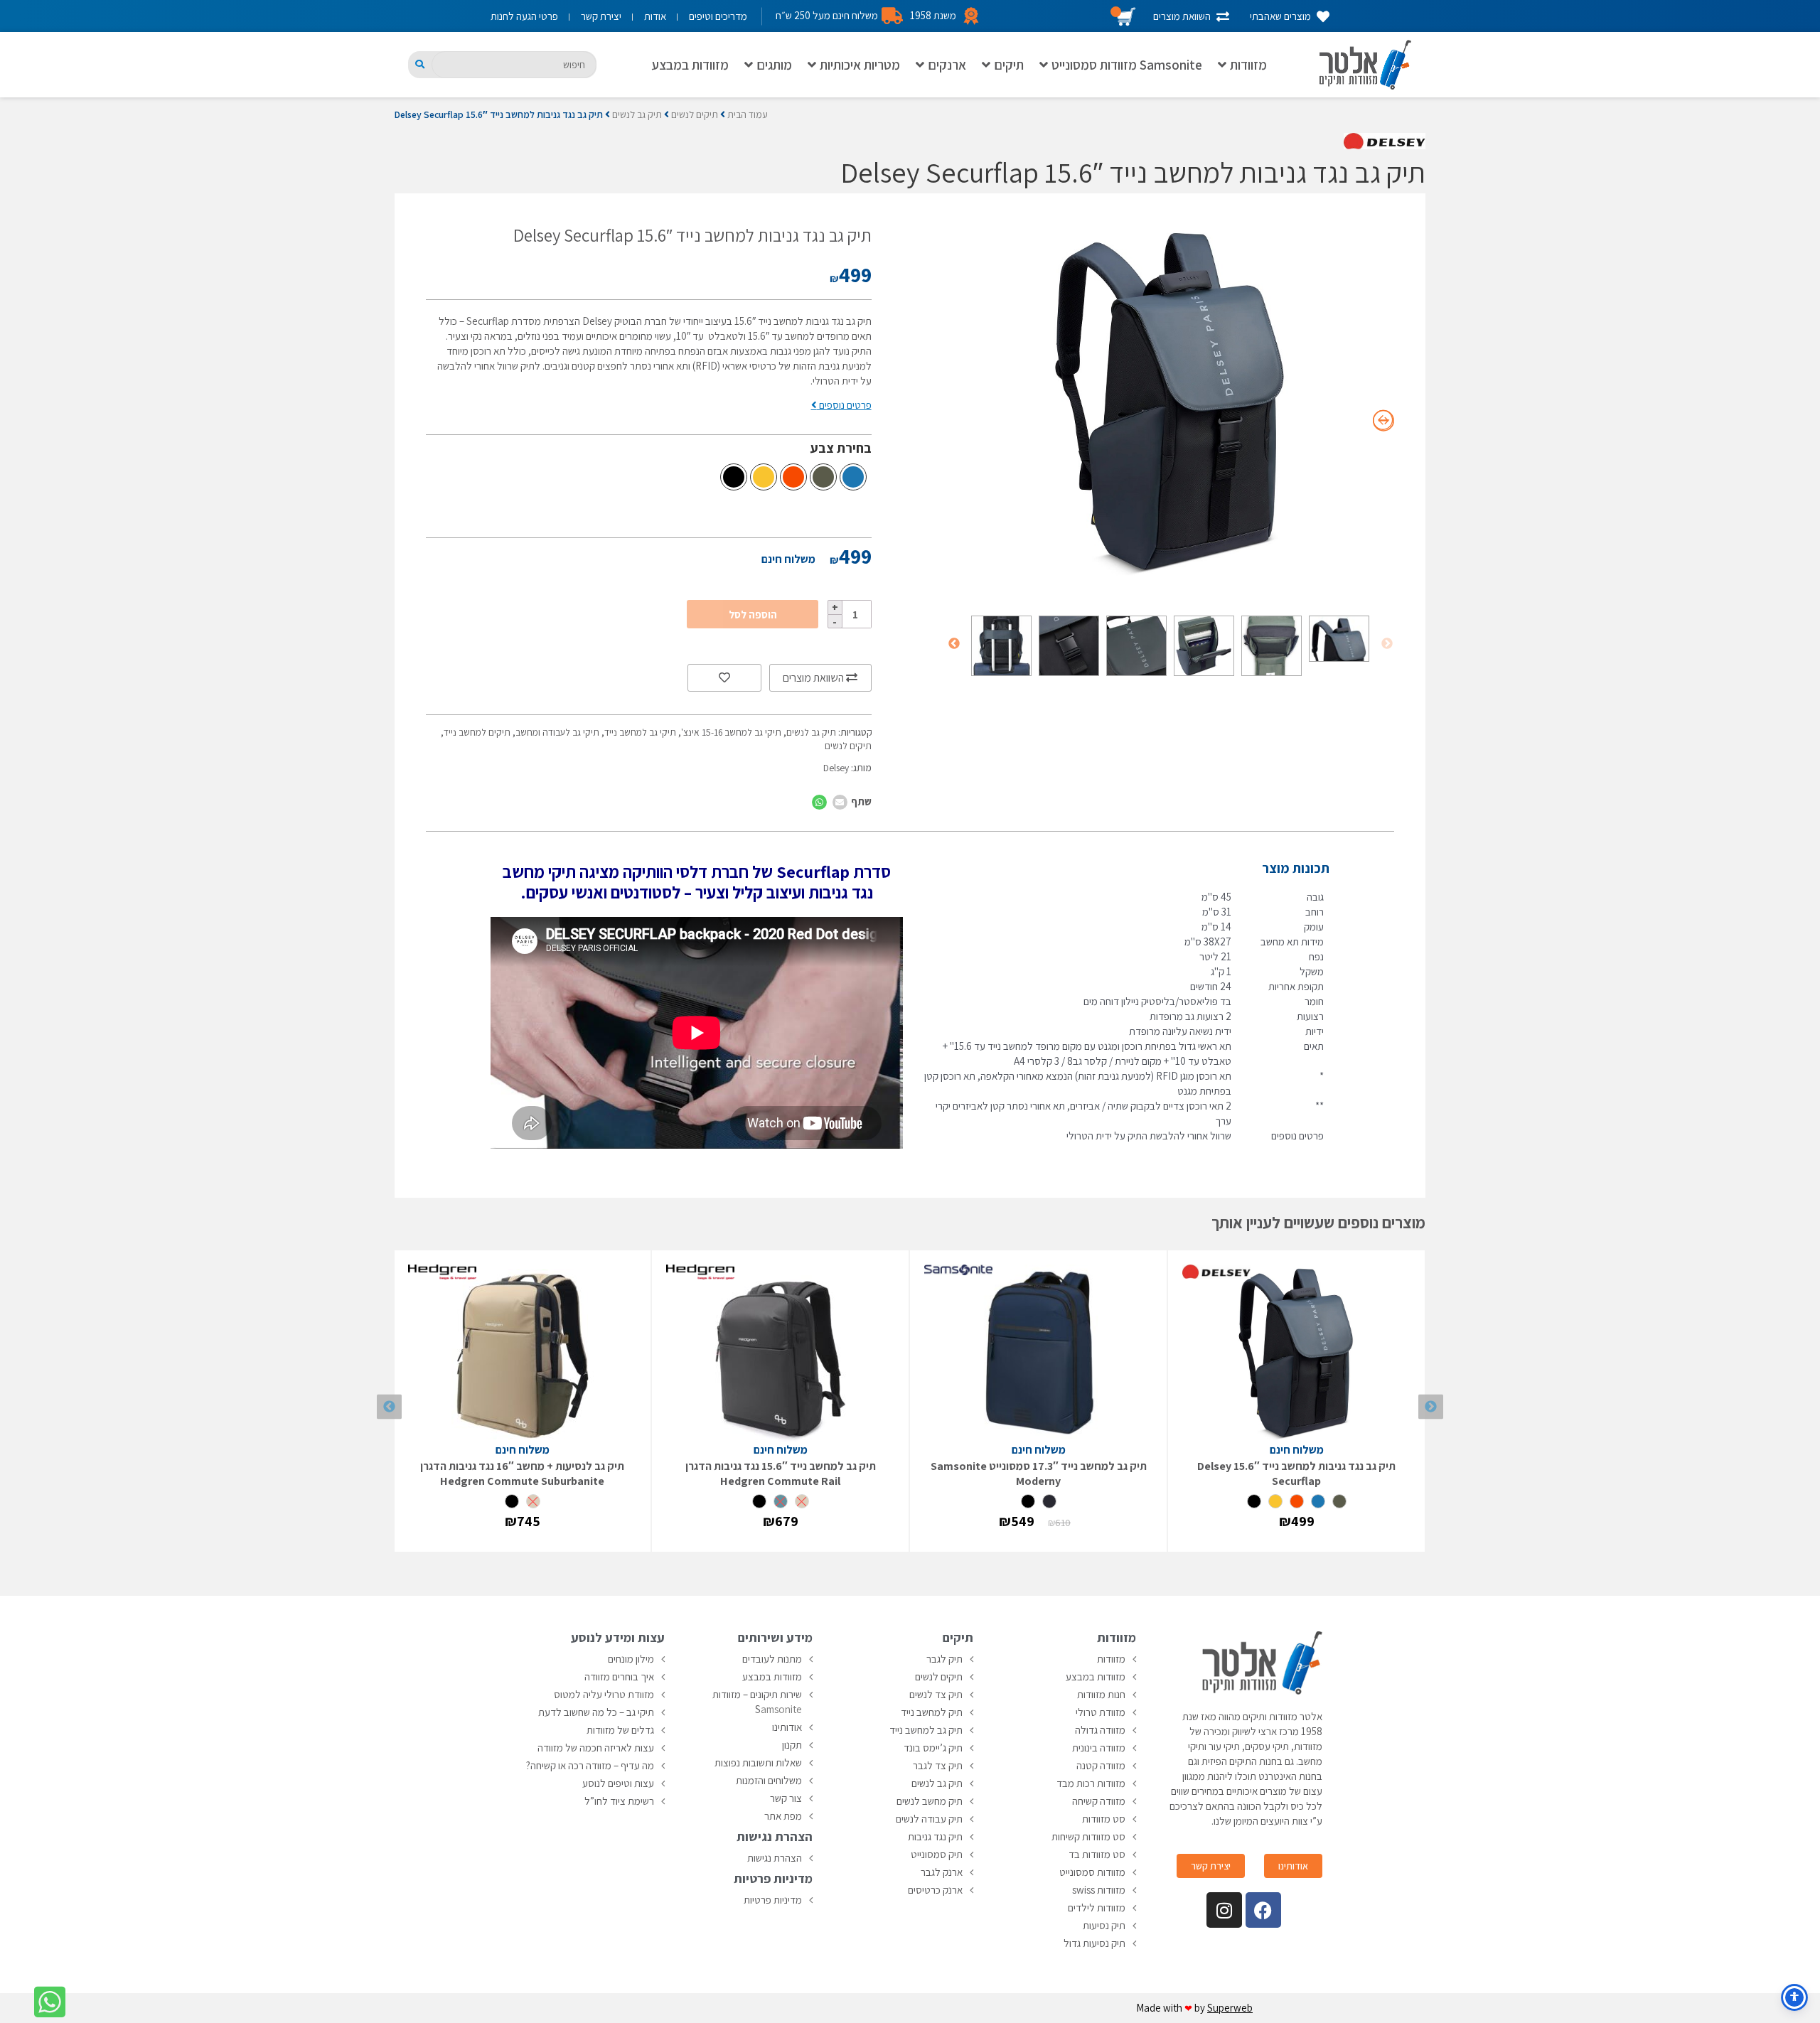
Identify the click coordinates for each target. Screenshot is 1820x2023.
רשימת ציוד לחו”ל (619, 1801)
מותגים (774, 65)
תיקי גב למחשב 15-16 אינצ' (731, 732)
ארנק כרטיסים (935, 1890)
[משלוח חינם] (1296, 1353)
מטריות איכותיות (860, 65)
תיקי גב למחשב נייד (640, 732)
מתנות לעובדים (772, 1659)
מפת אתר (783, 1816)
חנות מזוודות (1101, 1694)
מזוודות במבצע (690, 65)
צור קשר (786, 1798)
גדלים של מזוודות (620, 1730)
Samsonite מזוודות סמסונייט (1127, 65)
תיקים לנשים (695, 114)
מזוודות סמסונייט (1092, 1872)
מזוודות (1248, 65)
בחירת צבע (841, 448)
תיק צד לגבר (938, 1765)
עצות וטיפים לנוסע (618, 1783)
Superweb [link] (1230, 2008)
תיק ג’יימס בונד (933, 1748)
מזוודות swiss (1099, 1890)
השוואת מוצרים (814, 678)
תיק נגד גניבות (935, 1836)
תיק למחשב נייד (932, 1712)
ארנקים (947, 65)
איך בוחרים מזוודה (619, 1676)
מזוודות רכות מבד (1091, 1783)
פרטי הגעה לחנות (524, 16)
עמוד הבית (748, 114)
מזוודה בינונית (1099, 1748)
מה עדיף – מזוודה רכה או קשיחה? (590, 1765)
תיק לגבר (944, 1659)
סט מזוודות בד (1097, 1854)
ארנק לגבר (942, 1872)
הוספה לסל (753, 615)
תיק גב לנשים (637, 114)
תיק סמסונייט (937, 1854)
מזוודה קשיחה (1099, 1801)
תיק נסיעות (1104, 1925)
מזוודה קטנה (1101, 1765)
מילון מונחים (631, 1659)
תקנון (792, 1745)
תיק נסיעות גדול (1094, 1943)
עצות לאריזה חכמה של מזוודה (596, 1748)
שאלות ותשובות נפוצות (758, 1762)
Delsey (836, 768)
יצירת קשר (601, 16)
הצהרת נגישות (775, 1858)
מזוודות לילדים (1097, 1907)
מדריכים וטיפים (718, 16)
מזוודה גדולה (1100, 1730)
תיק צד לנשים (936, 1694)
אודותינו (787, 1727)
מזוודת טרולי (1101, 1712)
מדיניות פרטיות (773, 1900)
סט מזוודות (1104, 1819)
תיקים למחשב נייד (477, 732)
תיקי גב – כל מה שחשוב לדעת (596, 1712)
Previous (1387, 644)
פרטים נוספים (844, 405)
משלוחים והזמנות (769, 1780)
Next (954, 644)
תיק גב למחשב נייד (926, 1730)
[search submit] (420, 64)
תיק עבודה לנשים (929, 1819)
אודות (655, 16)
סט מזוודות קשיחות (1088, 1836)
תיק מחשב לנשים (930, 1801)
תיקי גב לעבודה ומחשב (557, 732)
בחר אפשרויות (1297, 1534)
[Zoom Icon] (1171, 402)
